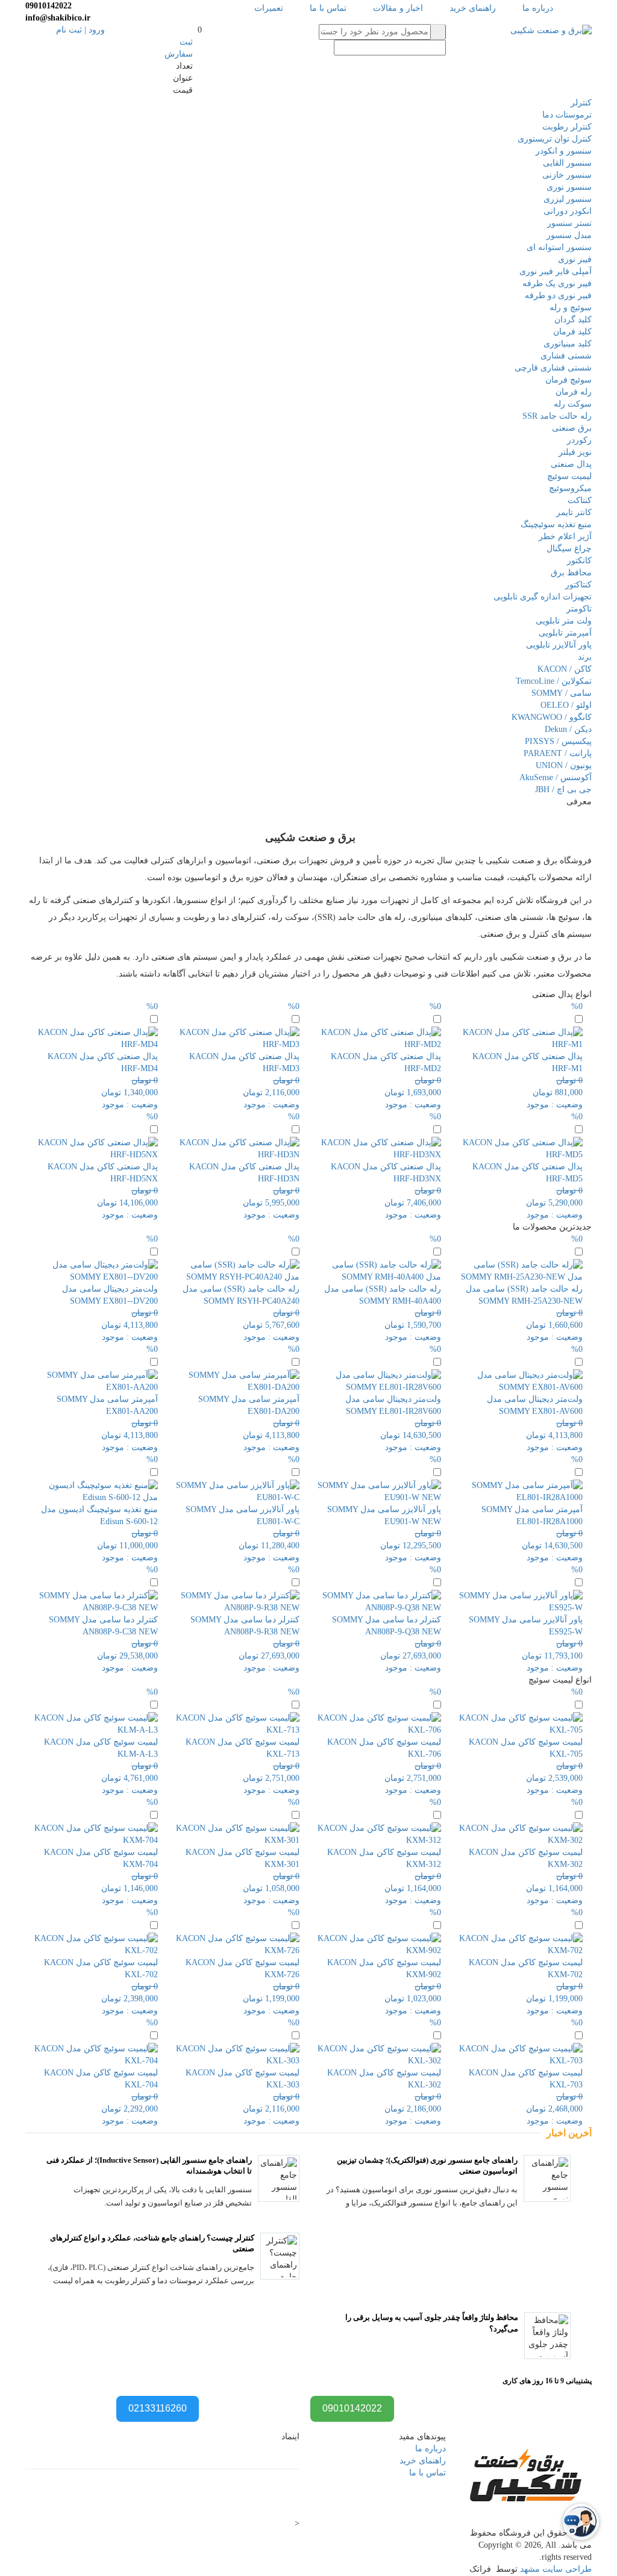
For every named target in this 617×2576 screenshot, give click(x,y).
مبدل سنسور (569, 235)
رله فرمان (574, 392)
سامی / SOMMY (562, 693)
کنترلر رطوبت (567, 127)
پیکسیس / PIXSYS (558, 741)
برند (585, 657)
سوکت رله (573, 404)
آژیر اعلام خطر (565, 536)
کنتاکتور (578, 585)
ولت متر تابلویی (564, 621)
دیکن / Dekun (568, 729)
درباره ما (538, 8)
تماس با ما (328, 8)
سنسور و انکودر (564, 151)
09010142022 (352, 2408)
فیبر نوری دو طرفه (558, 295)
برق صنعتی (572, 428)
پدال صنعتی (571, 464)
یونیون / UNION (564, 765)
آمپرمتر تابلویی (565, 633)
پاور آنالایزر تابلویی (559, 645)
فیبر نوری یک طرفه (557, 283)
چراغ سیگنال (569, 549)
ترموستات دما (567, 115)
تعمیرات (269, 8)
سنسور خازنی (567, 175)
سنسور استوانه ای (559, 247)
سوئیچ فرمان (568, 380)
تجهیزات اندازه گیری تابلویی (543, 597)
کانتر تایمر (574, 512)
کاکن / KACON (565, 669)
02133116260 (158, 2408)
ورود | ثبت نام (80, 30)
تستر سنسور (569, 223)
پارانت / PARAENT (558, 753)
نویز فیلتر (575, 452)
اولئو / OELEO (566, 705)
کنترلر (581, 103)
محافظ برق (571, 573)
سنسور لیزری (568, 199)
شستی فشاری (566, 356)
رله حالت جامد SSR (557, 416)
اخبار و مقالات (398, 8)
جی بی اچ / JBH (563, 789)
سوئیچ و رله (571, 308)
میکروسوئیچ (570, 488)
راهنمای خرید (473, 8)
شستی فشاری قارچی (553, 368)
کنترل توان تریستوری (555, 139)
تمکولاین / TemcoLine (554, 681)
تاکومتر (579, 609)
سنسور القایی (567, 163)
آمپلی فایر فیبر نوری (556, 271)
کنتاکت (580, 500)
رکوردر (579, 440)
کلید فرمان (572, 332)
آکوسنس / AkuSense (556, 777)
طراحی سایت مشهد (556, 2569)
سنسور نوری (569, 187)
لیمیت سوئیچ (569, 476)
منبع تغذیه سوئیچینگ (556, 524)
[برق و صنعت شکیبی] (551, 30)
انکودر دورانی (568, 211)
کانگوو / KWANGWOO (552, 717)
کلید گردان (573, 320)
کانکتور (579, 561)
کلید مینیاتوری (568, 344)
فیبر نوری (575, 259)
